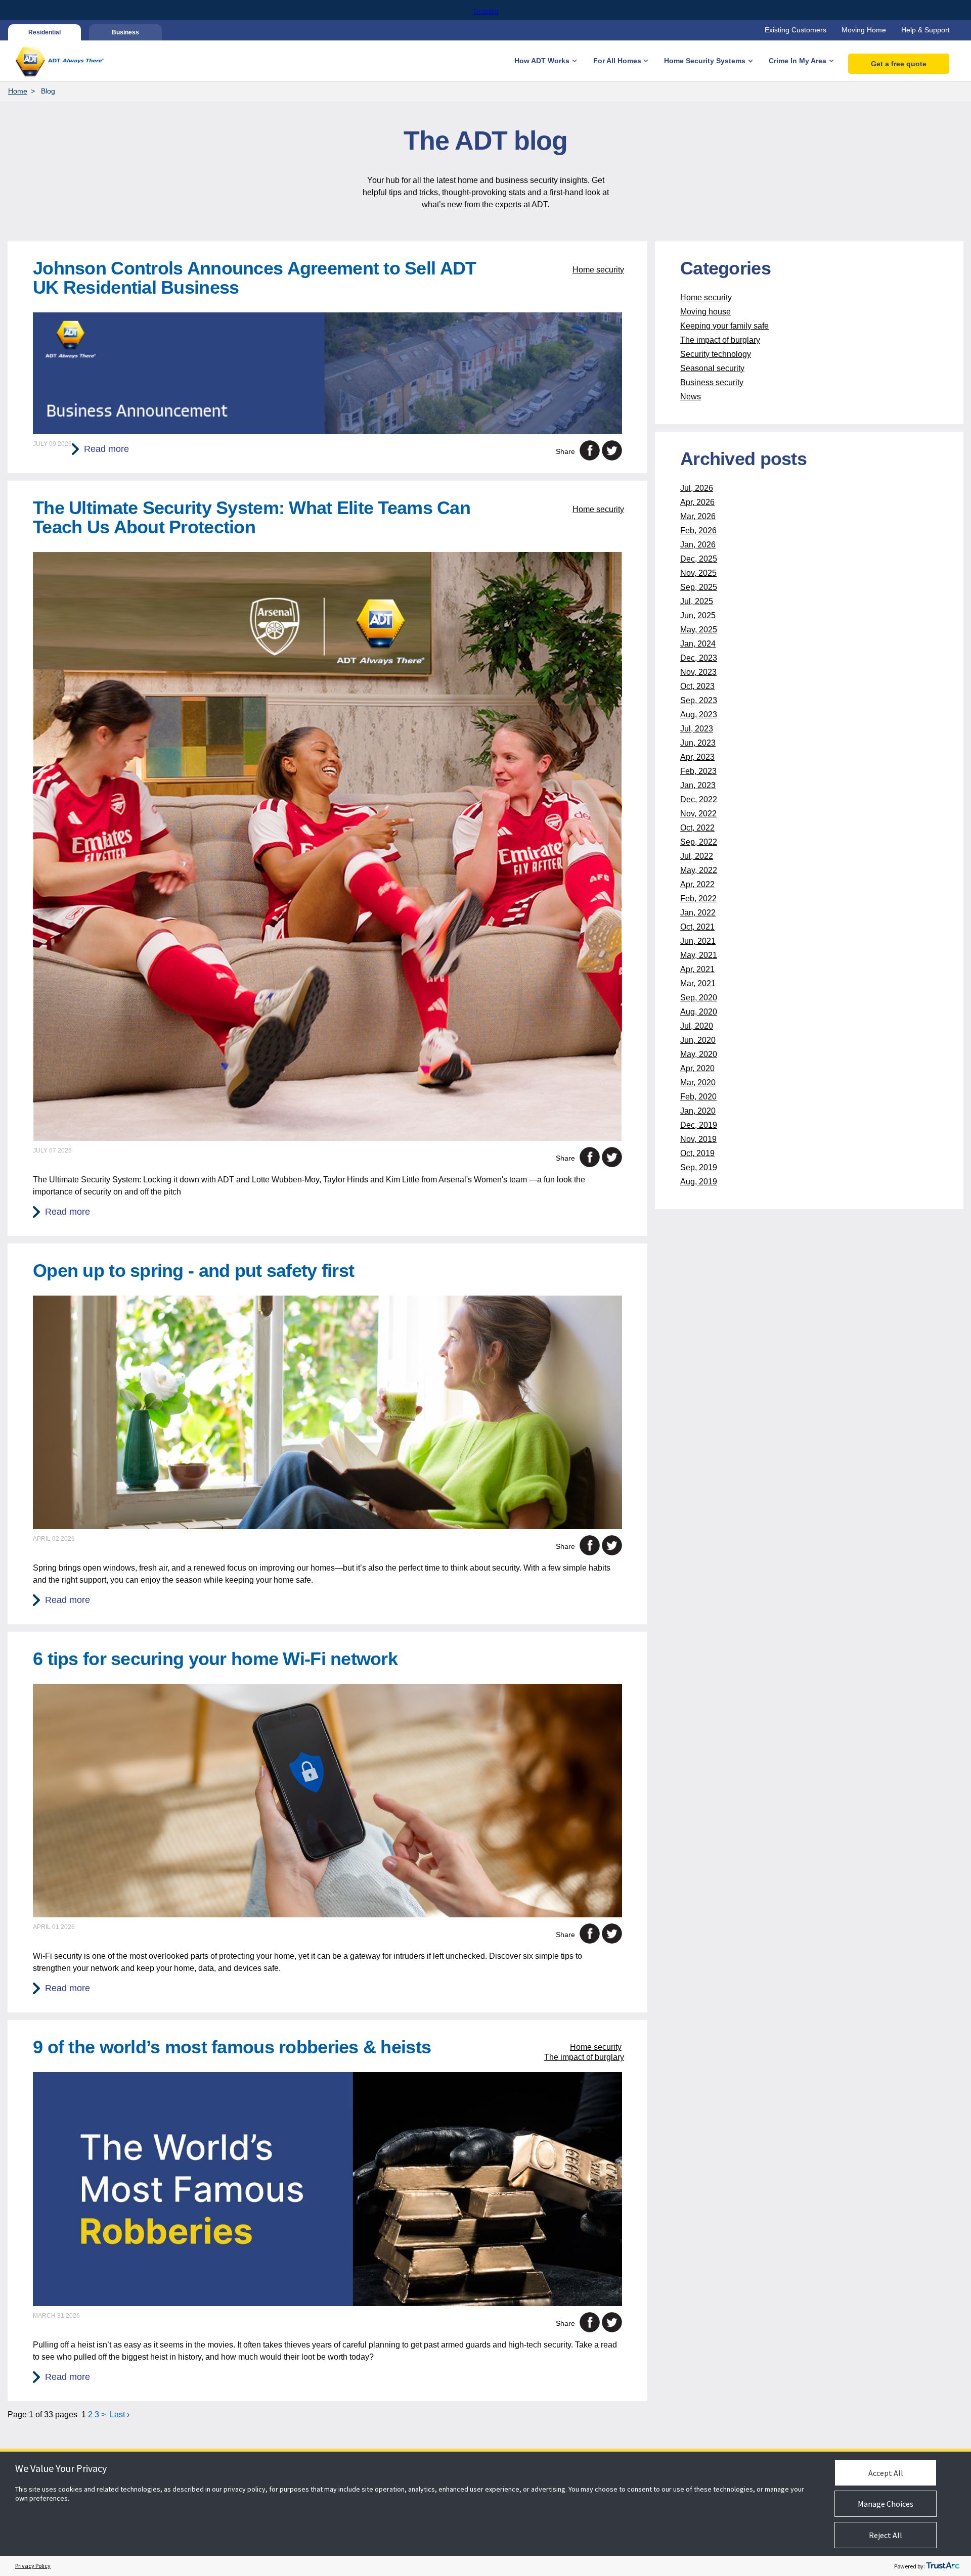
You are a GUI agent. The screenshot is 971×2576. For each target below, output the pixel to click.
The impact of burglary (584, 2057)
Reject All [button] (886, 2535)
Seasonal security (712, 368)
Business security (712, 382)
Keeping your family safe (724, 326)
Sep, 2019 (699, 1167)
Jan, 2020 (698, 1111)
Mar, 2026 (698, 516)
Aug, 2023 (699, 715)
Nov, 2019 (698, 1139)
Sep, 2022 (699, 842)
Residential (45, 32)
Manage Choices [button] (886, 2504)
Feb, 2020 (698, 1097)
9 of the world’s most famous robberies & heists (232, 2047)
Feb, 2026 (698, 531)
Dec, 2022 (699, 799)
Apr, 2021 (697, 969)
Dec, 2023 (699, 658)
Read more (106, 449)
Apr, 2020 (697, 1068)
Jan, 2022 (698, 913)
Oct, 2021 (697, 927)
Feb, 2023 (698, 771)
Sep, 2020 (699, 998)
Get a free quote (899, 64)
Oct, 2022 (697, 828)
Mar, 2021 (698, 983)
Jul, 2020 (697, 1026)
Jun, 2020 (698, 1040)
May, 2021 (699, 955)
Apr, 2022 (697, 884)
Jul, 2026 (697, 488)
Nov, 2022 (698, 814)
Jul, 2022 (697, 856)
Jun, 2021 (698, 941)
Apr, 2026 (697, 502)
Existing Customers (796, 30)
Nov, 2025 (698, 573)
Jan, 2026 (698, 545)
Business (125, 32)
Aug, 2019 (699, 1182)
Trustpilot (485, 12)
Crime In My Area (798, 61)
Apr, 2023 (697, 757)
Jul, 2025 (697, 601)
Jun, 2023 (698, 743)
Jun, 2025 (698, 615)
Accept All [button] (886, 2473)
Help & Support (925, 30)
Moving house (705, 312)
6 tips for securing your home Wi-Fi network (215, 1659)
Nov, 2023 (698, 672)
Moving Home (864, 30)
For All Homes (617, 61)
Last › (120, 2414)
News (691, 397)
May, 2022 (699, 870)
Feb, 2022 (698, 899)
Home (18, 91)
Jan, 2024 (698, 644)
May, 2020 (699, 1054)
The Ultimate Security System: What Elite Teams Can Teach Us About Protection (252, 517)
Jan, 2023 (698, 785)
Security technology (716, 354)
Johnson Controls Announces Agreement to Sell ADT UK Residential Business (254, 278)
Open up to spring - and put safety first (193, 1271)
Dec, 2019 (699, 1125)
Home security (598, 270)
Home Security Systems (705, 61)
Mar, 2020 (698, 1083)
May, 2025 (699, 630)
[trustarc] (943, 2566)
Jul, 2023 (697, 729)
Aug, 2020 (699, 1012)
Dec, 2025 (699, 559)
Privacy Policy (33, 2566)
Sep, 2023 (699, 700)
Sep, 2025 (699, 587)
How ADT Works (542, 61)
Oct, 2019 (697, 1153)
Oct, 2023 (697, 686)
